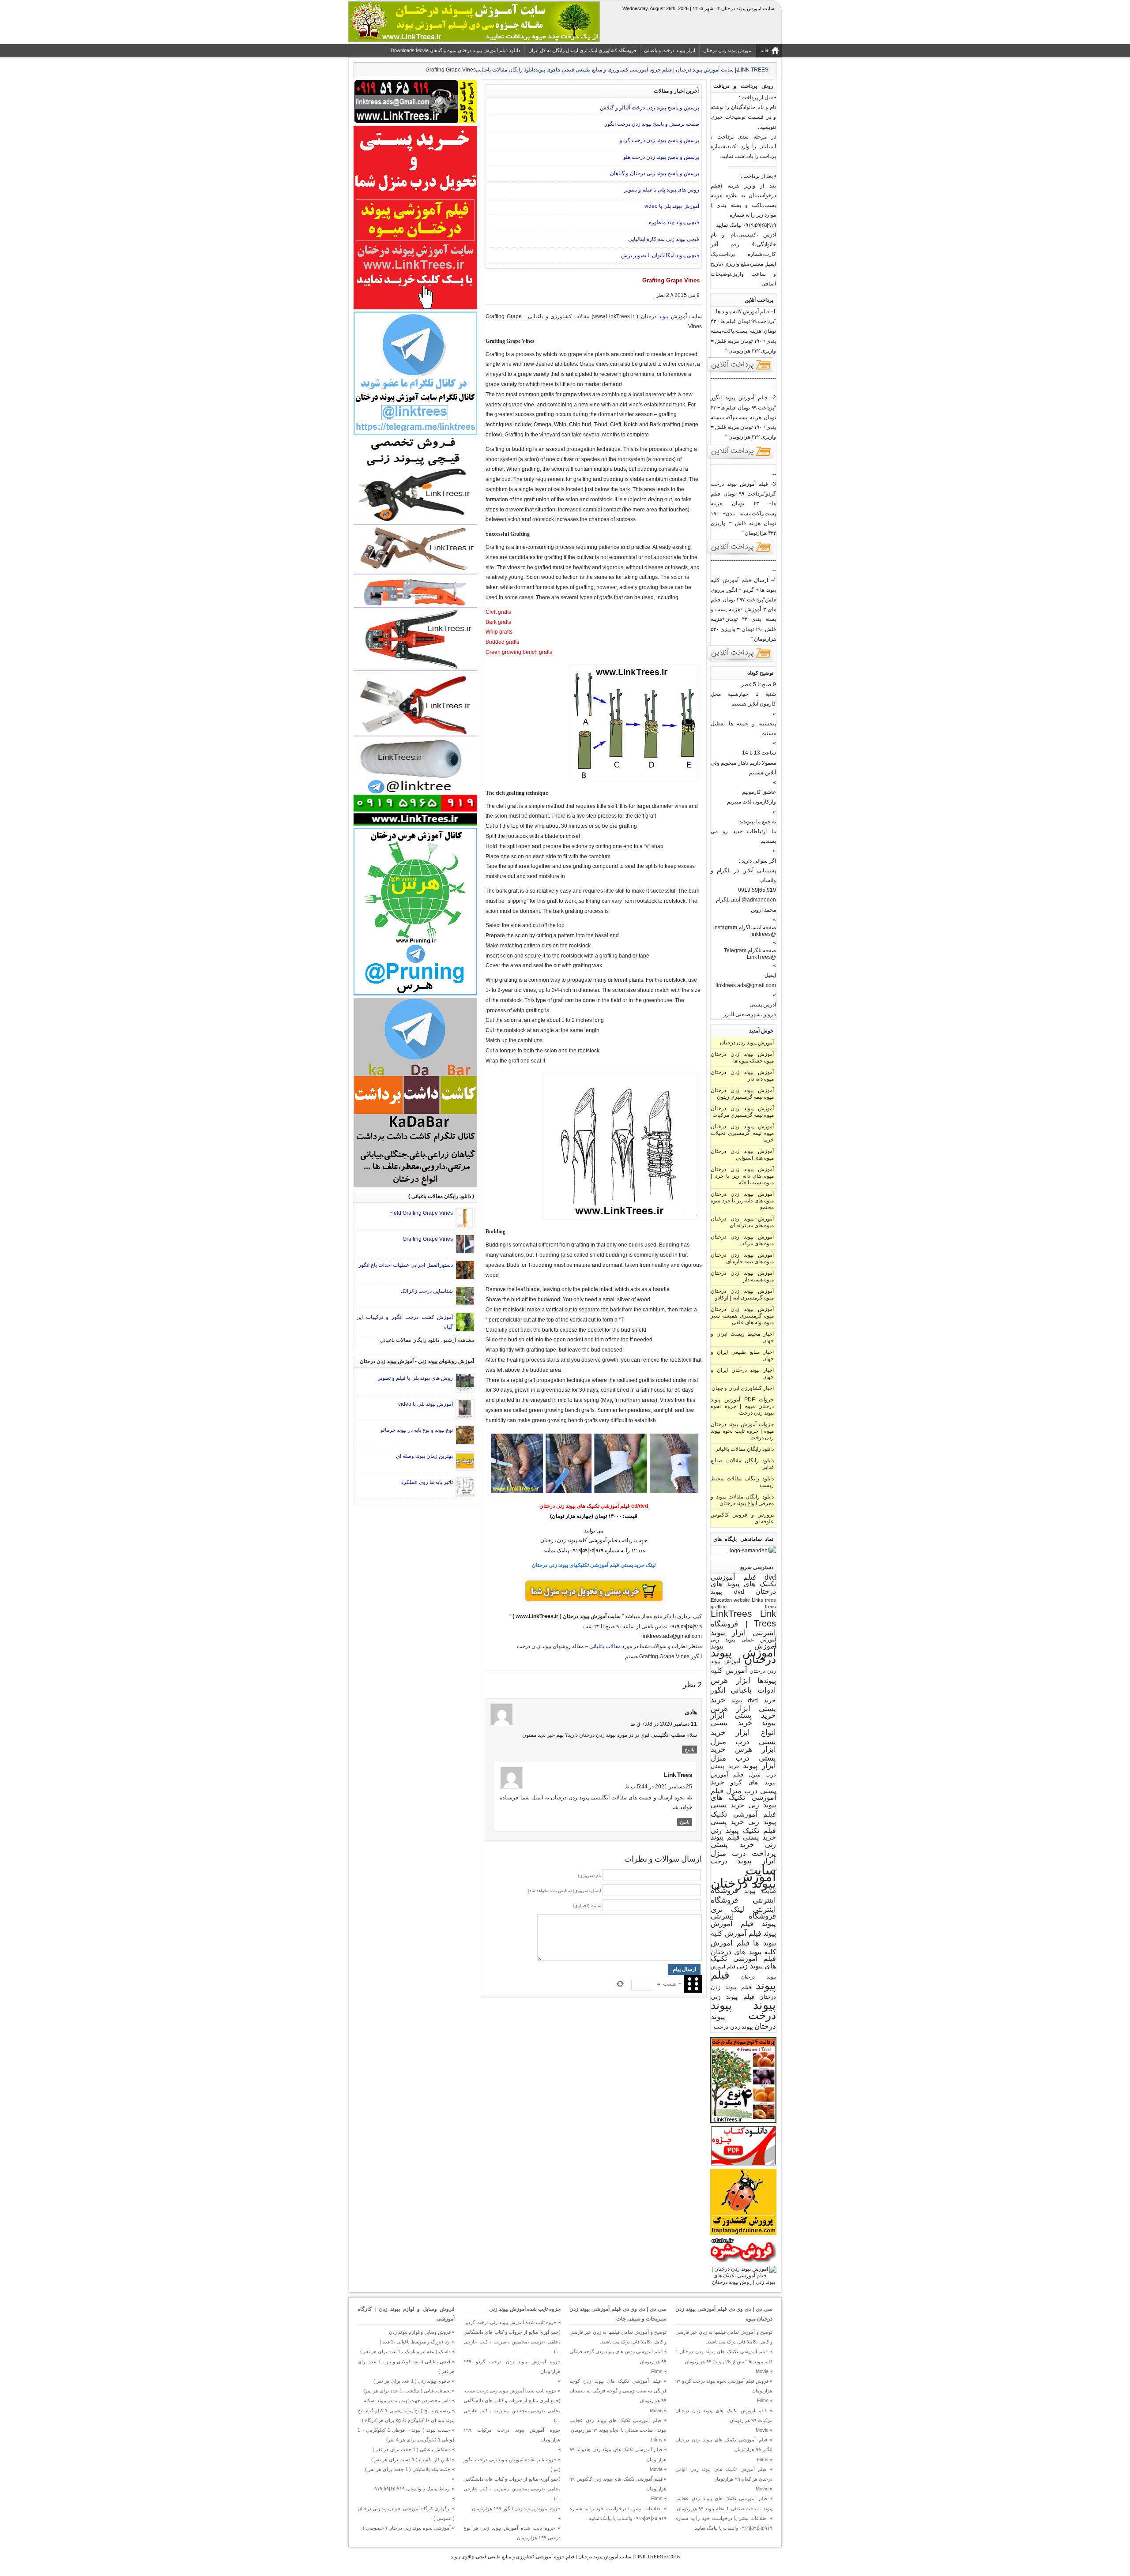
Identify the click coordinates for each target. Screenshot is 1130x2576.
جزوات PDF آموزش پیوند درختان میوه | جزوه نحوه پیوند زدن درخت (742, 1406)
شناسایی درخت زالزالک (427, 1291)
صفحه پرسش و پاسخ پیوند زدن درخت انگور (652, 124)
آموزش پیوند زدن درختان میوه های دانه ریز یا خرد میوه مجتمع (742, 1201)
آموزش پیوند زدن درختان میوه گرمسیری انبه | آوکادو (742, 1294)
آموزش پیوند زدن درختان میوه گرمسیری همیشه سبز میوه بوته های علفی (742, 1316)
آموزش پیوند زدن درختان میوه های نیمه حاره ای (742, 1258)
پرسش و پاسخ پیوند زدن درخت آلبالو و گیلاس (650, 108)
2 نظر (663, 295)
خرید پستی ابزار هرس (743, 1704)
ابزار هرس (731, 1680)
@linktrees (763, 934)
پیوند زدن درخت (733, 2027)
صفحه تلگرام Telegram (750, 950)
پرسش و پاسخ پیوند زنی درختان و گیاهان (655, 173)
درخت (719, 1861)
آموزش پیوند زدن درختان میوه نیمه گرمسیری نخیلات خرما (742, 1133)
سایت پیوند (760, 1891)
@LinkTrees (761, 957)
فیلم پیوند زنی (733, 1997)
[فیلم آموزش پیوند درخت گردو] (741, 554)
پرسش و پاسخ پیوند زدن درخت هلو (661, 157)
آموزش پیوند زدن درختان (747, 1043)
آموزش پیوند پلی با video (672, 206)
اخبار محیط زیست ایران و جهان (742, 1337)
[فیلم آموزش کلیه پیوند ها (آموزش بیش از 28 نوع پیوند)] (741, 372)
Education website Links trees (743, 1600)
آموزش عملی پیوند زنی (743, 1639)
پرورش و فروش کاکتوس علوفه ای (742, 1518)
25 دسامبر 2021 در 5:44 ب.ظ (658, 1787)
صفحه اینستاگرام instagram (745, 928)
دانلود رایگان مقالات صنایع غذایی (742, 1464)
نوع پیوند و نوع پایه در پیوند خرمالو (417, 1430)
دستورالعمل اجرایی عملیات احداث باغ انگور (406, 1265)
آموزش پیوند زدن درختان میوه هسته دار (742, 1276)
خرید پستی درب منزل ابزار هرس (743, 1741)
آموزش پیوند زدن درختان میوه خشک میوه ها (742, 1057)
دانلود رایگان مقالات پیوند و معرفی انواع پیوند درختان (742, 1500)
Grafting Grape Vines (428, 1239)
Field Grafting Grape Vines (421, 1213)
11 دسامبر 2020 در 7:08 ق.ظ (664, 1724)
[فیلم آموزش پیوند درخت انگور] (741, 458)
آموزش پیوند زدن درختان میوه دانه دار (742, 1076)
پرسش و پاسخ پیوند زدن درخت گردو (659, 140)
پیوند (765, 2005)
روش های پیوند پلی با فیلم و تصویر (662, 190)
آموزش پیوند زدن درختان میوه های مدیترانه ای (742, 1222)
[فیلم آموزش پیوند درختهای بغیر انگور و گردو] (741, 660)
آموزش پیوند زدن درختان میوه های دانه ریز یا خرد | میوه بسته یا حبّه (742, 1176)
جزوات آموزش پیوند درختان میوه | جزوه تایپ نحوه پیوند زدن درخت (742, 1431)
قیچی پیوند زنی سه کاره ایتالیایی (664, 239)
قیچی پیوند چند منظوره (674, 222)
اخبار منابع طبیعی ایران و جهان (742, 1355)
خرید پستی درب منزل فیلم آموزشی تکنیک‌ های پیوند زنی (743, 1793)
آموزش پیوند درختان (743, 1656)
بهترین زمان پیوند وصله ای (424, 1456)
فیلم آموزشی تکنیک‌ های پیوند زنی (743, 1962)
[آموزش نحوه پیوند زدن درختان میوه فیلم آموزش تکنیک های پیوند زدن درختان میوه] (743, 2282)
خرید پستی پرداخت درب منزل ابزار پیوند (743, 1853)
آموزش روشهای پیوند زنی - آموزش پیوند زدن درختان (417, 1361)
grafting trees (743, 1607)
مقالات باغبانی (605, 1646)
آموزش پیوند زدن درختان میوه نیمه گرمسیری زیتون (742, 1094)
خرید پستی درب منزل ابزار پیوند (743, 1757)
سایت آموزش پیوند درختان (743, 1876)
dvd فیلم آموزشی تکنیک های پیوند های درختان (743, 1584)
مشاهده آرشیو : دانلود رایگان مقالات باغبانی (427, 1340)
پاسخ (689, 1750)
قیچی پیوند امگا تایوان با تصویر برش (660, 255)
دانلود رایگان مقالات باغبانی (506, 70)
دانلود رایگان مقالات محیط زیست (742, 1482)
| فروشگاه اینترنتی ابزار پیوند (743, 1628)
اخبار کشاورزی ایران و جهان (743, 1388)
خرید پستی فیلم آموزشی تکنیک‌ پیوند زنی (743, 1813)
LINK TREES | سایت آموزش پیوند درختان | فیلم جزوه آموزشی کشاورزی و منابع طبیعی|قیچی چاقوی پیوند (557, 2557)
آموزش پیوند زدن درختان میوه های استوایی (742, 1155)
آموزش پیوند (743, 1646)
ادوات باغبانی (753, 1690)
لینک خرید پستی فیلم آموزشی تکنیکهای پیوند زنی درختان (594, 1565)
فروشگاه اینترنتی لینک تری (743, 1905)
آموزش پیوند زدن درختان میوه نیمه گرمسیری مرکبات (742, 1112)
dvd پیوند (727, 1592)
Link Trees (765, 1618)
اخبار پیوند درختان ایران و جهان (742, 1373)
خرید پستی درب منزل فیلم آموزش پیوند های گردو (743, 1774)
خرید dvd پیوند (753, 1700)
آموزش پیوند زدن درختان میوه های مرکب (742, 1240)
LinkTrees (731, 1614)
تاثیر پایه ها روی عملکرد (427, 1482)
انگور (718, 1690)
